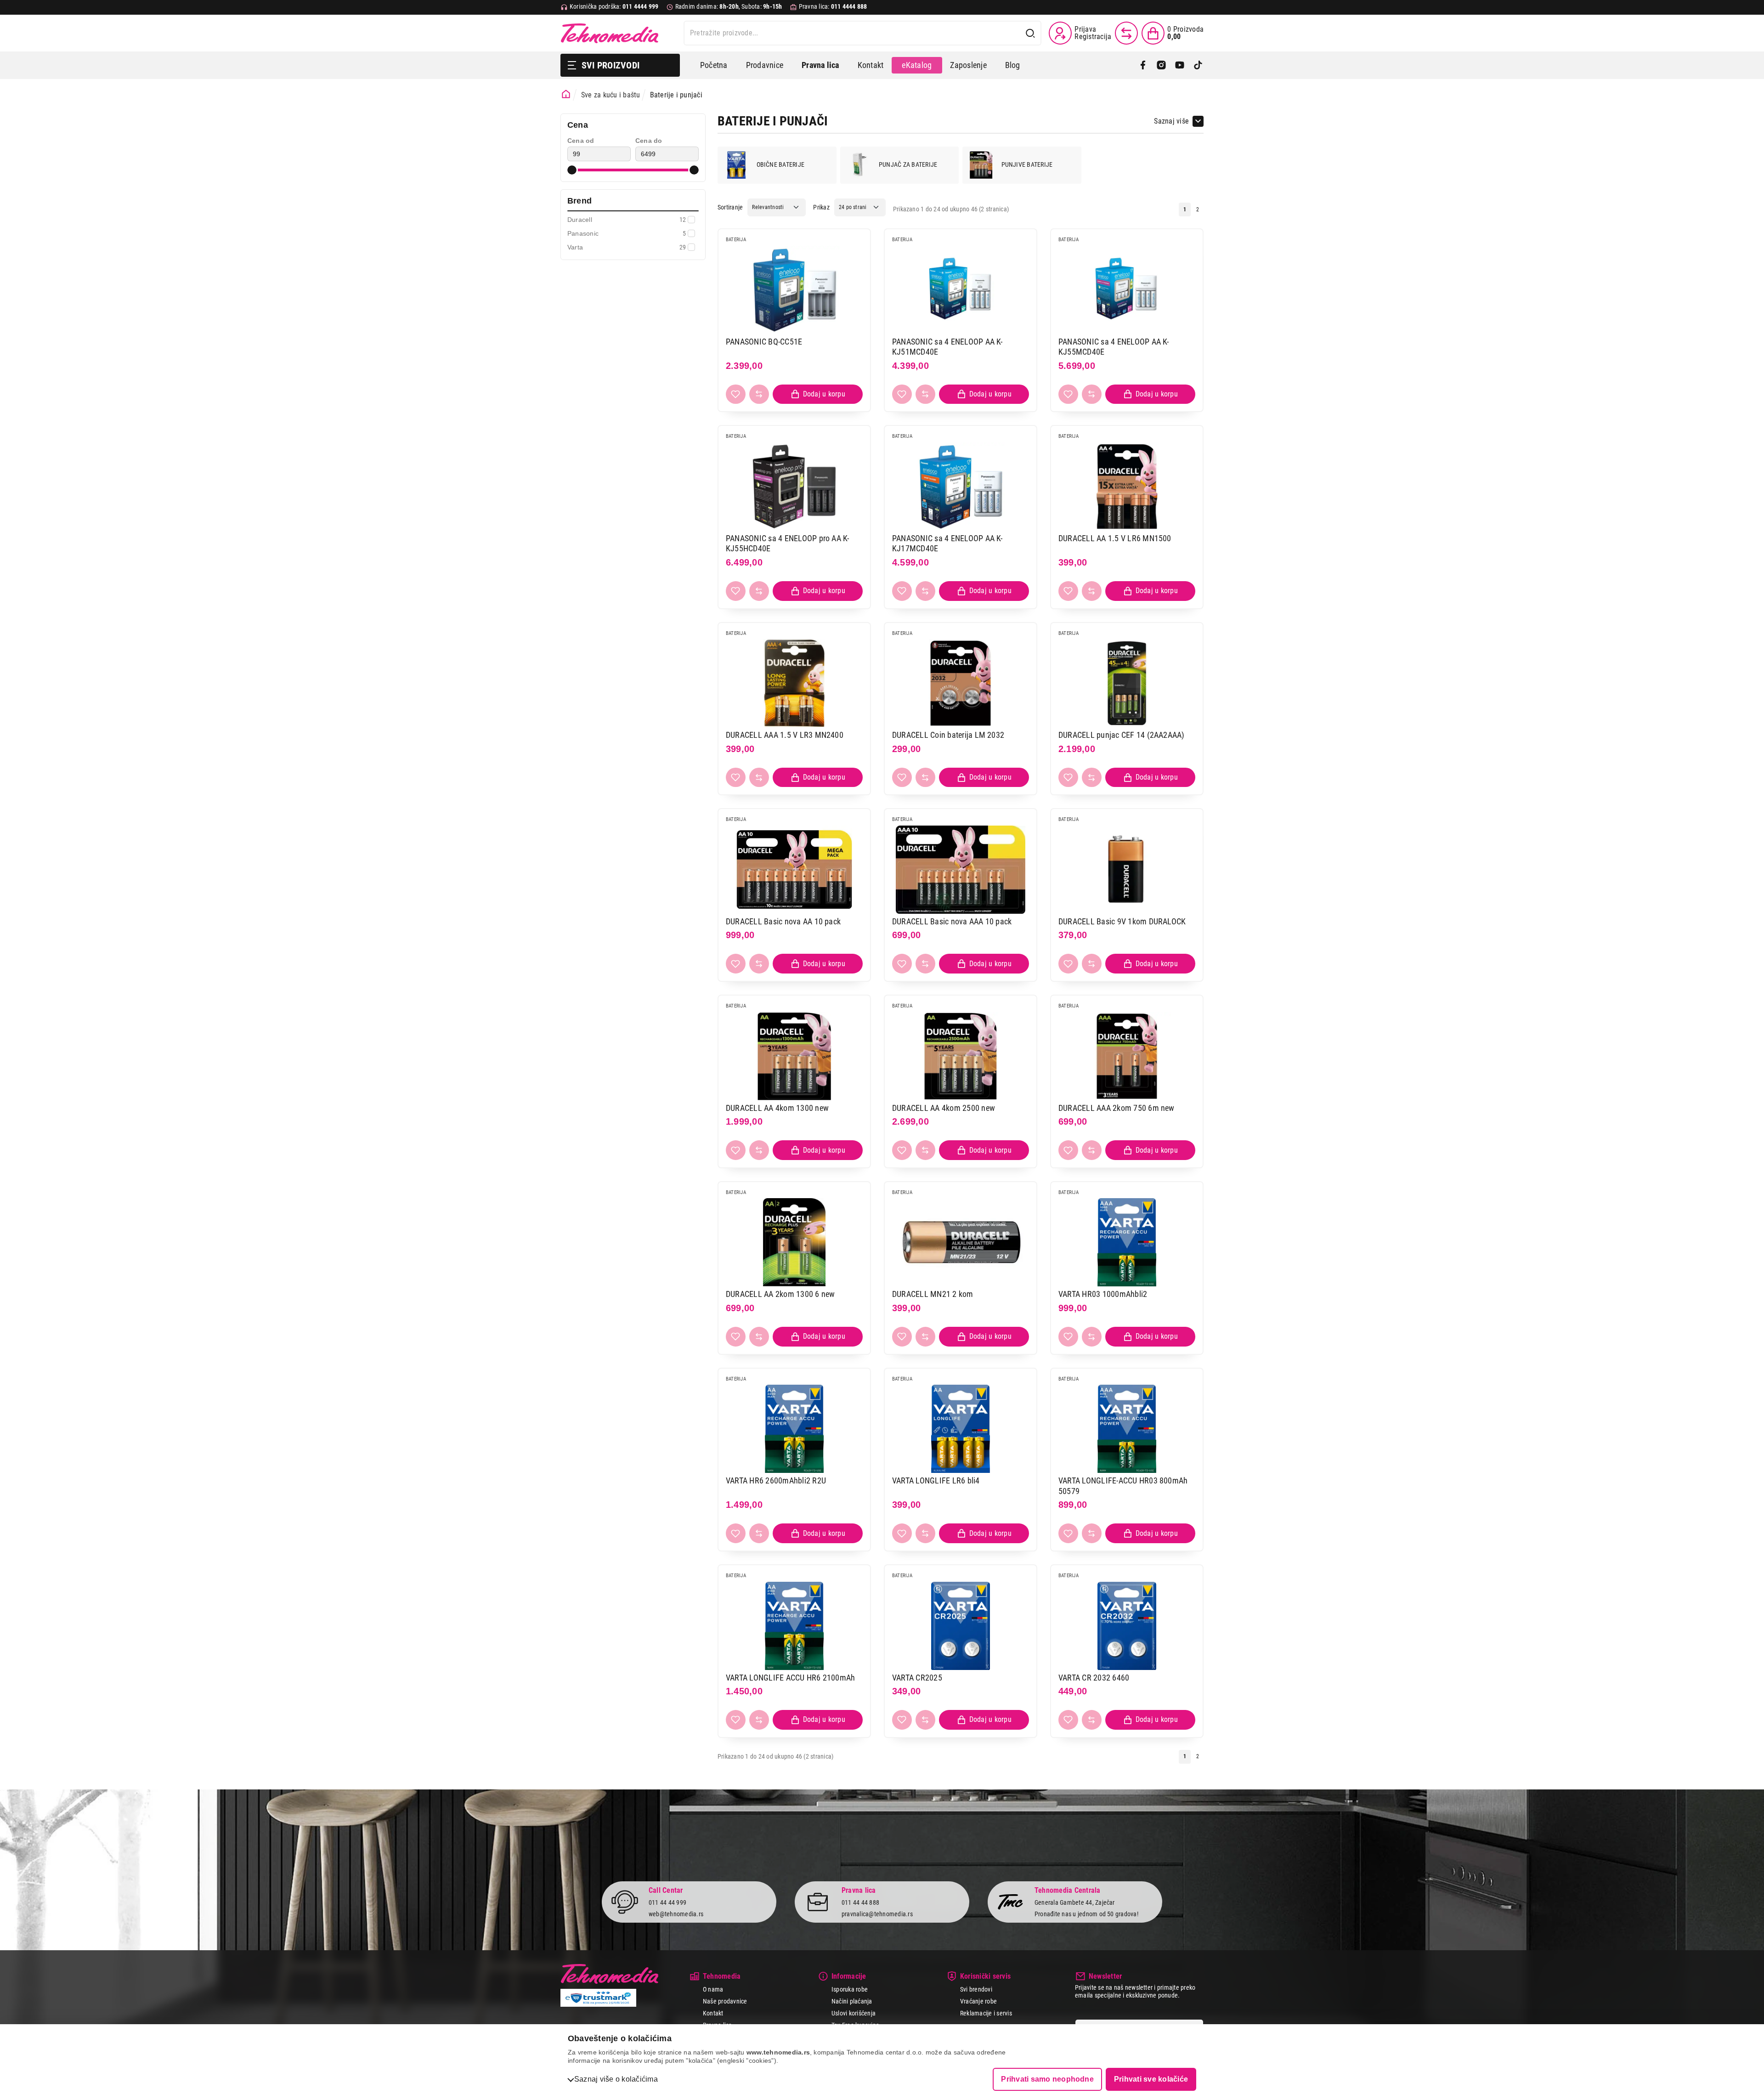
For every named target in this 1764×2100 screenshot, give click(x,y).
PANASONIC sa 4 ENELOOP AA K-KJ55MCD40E (1114, 347)
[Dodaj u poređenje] (759, 394)
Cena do (649, 141)
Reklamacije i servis (986, 2013)
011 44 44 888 (860, 1902)
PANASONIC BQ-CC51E (764, 342)
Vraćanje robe (978, 2001)
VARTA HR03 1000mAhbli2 (1103, 1294)
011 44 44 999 (667, 1902)
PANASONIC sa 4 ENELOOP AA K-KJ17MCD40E (947, 543)
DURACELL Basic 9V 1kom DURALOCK (1122, 921)
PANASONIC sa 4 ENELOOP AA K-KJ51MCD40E (947, 347)
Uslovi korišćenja (854, 2013)
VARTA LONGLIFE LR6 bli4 (936, 1480)
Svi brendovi (976, 1989)
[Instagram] (1161, 65)
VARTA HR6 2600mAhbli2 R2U (776, 1480)
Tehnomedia (610, 33)
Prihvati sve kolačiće (1151, 2079)
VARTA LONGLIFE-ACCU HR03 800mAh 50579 (1123, 1486)
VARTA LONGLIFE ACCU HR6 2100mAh (790, 1678)
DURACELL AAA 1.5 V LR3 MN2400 (785, 735)
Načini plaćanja (852, 2001)
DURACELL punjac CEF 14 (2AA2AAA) (1122, 735)
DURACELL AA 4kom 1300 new (777, 1108)
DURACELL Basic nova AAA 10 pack (952, 921)
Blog (1013, 65)
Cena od (581, 141)
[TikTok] (1198, 65)
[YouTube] (1180, 65)
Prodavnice (765, 65)
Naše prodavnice (725, 2001)
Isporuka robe (850, 1989)
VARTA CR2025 (917, 1678)
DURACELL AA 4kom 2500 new (944, 1108)
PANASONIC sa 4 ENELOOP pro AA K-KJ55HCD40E (788, 543)
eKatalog (917, 65)
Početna (714, 65)
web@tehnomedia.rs (676, 1914)
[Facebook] (1143, 65)
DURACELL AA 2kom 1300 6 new (780, 1294)
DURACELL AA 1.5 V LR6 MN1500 (1115, 538)
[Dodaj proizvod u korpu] (818, 394)
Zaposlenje (968, 65)
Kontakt (871, 65)
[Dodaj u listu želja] (736, 394)
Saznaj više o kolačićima (616, 2079)
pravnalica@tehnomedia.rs (877, 1914)
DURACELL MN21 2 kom (933, 1294)
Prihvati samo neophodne (1047, 2079)
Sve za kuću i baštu (611, 95)
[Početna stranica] (566, 94)
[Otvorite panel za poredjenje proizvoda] (1126, 33)
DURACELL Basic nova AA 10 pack (783, 921)
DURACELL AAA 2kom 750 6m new (1117, 1108)
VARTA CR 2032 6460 (1094, 1678)
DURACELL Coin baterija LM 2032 (948, 735)
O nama (713, 1989)
